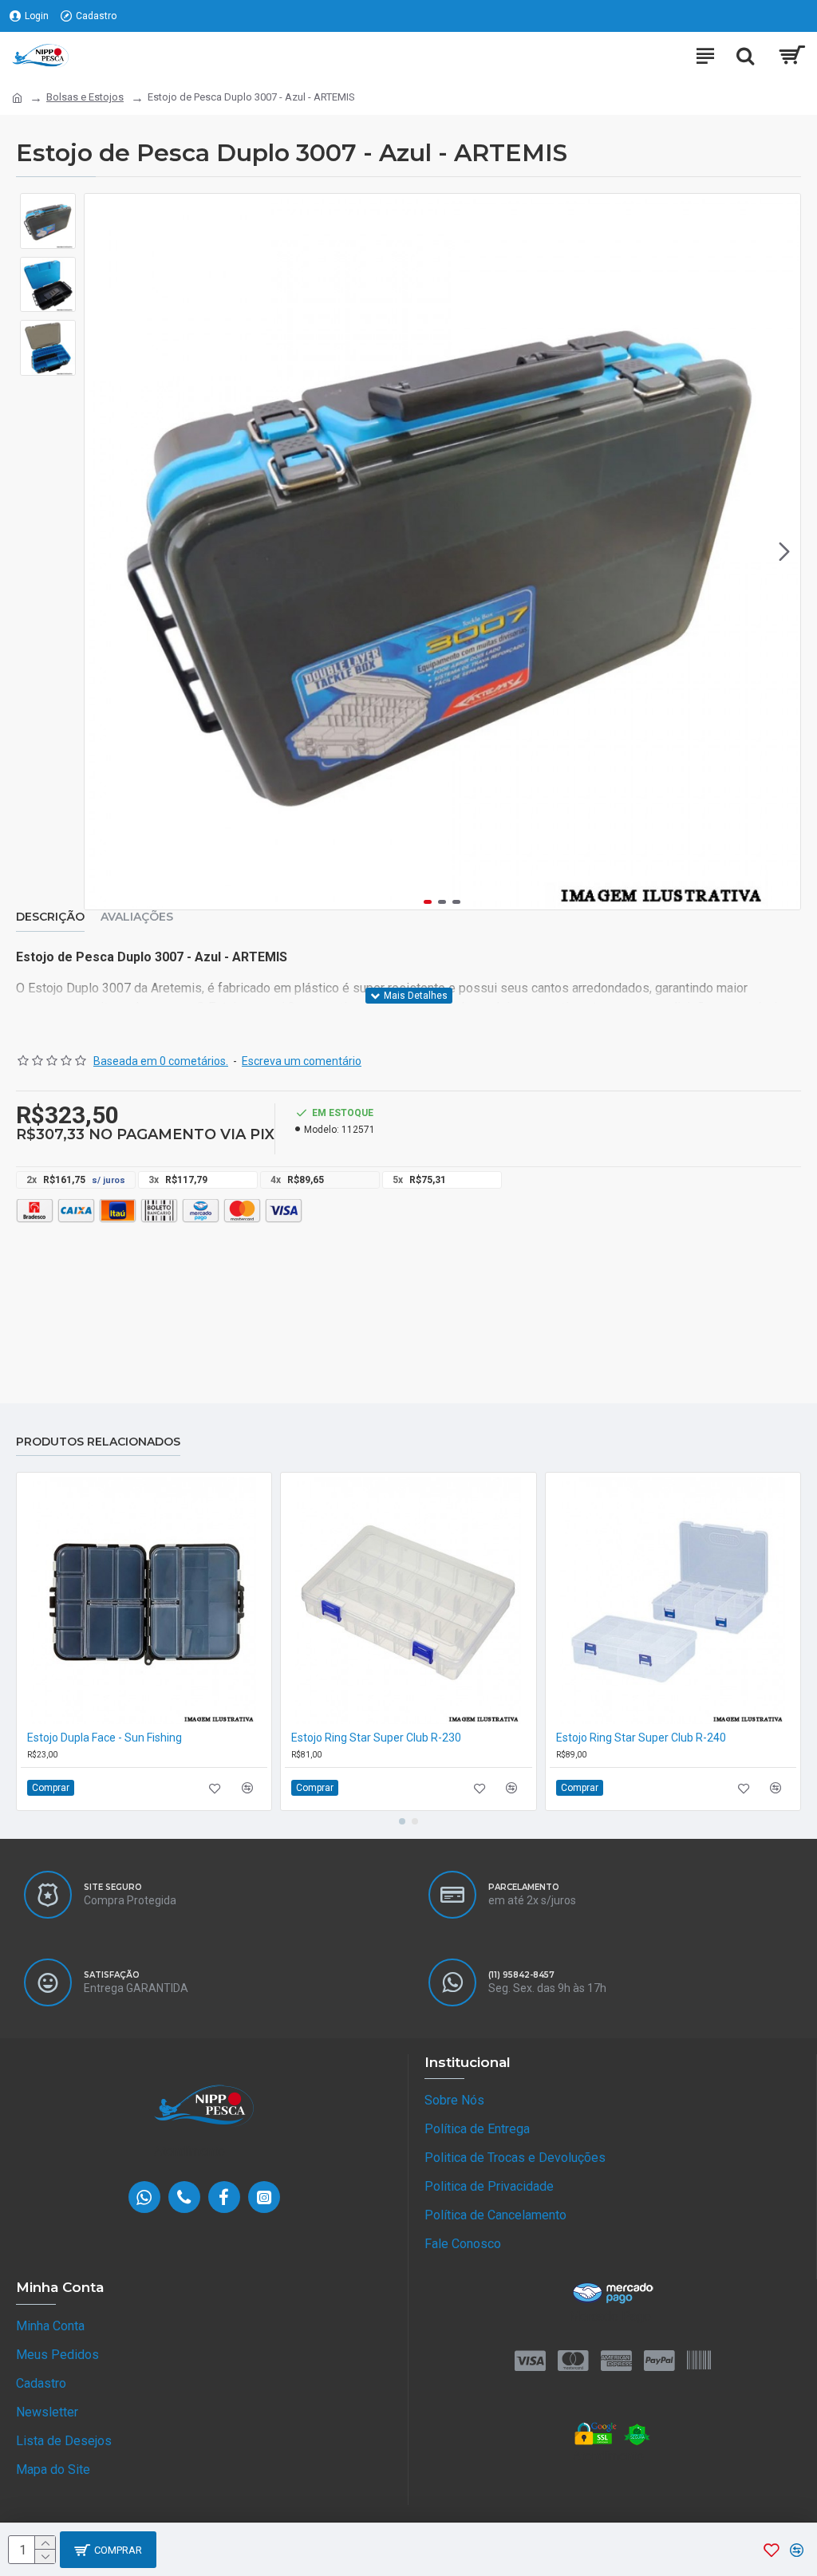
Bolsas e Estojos (85, 97)
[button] (101, 552)
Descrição (50, 917)
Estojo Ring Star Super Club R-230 (376, 1738)
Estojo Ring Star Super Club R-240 (641, 1738)
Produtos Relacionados (98, 1442)
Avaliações (137, 917)
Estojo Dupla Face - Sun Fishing (105, 1738)
